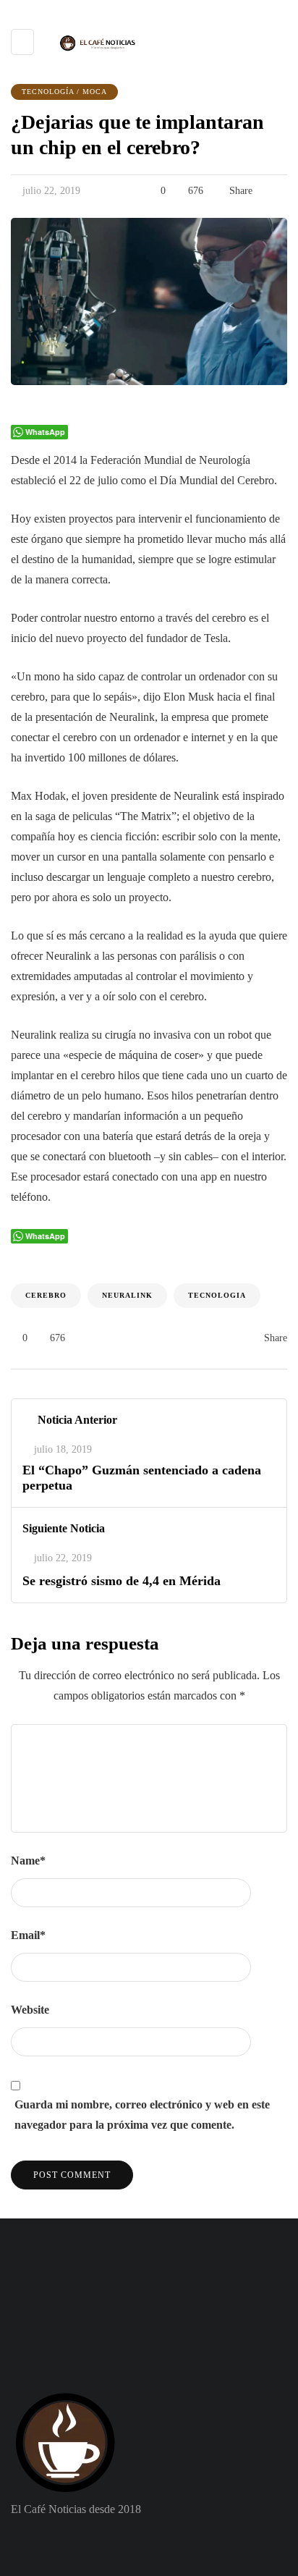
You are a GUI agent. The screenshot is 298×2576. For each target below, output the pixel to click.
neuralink (127, 1295)
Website (30, 2010)
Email (28, 1935)
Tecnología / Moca (64, 92)
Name (28, 1861)
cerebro (46, 1295)
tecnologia (217, 1295)
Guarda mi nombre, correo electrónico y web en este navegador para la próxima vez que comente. (142, 2115)
